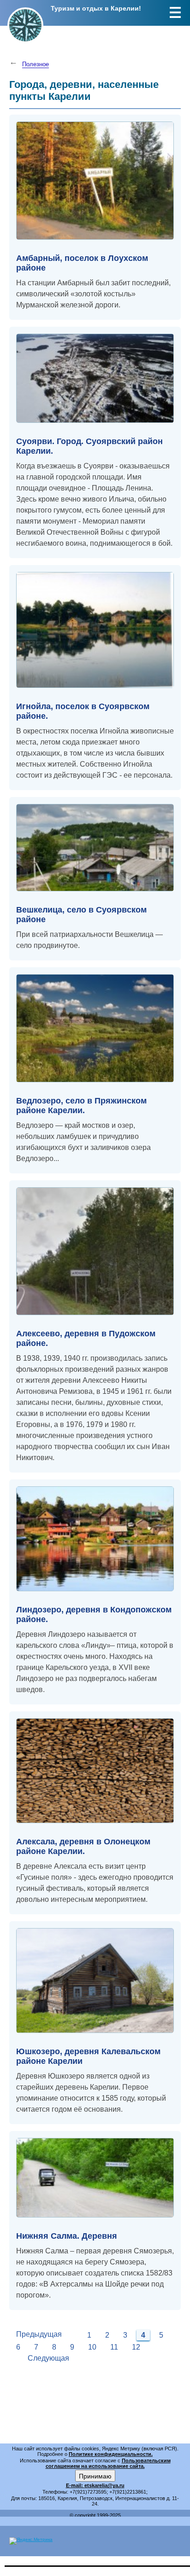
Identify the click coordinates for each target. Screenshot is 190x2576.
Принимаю (95, 2476)
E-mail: (75, 2485)
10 (92, 2347)
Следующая (48, 2358)
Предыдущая (39, 2334)
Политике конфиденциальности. (111, 2454)
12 (136, 2347)
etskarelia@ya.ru (104, 2485)
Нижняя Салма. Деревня (67, 2236)
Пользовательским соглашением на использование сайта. (108, 2463)
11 (114, 2347)
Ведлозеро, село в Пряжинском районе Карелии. (81, 1106)
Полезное (36, 64)
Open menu (175, 12)
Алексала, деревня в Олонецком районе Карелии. (83, 1846)
